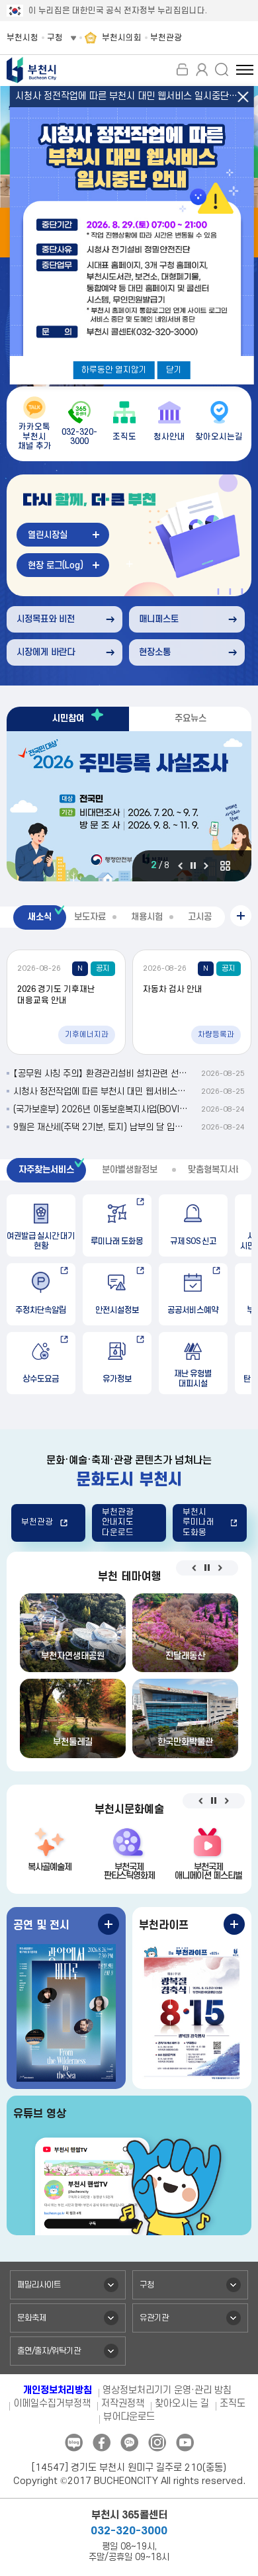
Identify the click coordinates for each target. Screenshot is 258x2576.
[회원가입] (202, 69)
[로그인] (182, 69)
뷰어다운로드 (129, 2417)
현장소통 (155, 652)
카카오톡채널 (129, 2443)
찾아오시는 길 (182, 2404)
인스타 (157, 2443)
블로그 (74, 2443)
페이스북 (102, 2443)
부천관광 (37, 1522)
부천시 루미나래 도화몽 (198, 1522)
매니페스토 (159, 619)
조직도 (233, 2404)
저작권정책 (123, 2404)
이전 (180, 866)
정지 (193, 866)
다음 (206, 866)
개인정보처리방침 (58, 2390)
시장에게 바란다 (46, 652)
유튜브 (185, 2443)
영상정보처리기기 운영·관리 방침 (167, 2390)
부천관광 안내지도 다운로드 (118, 1522)
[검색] (222, 69)
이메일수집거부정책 (52, 2404)
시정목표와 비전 (46, 619)
